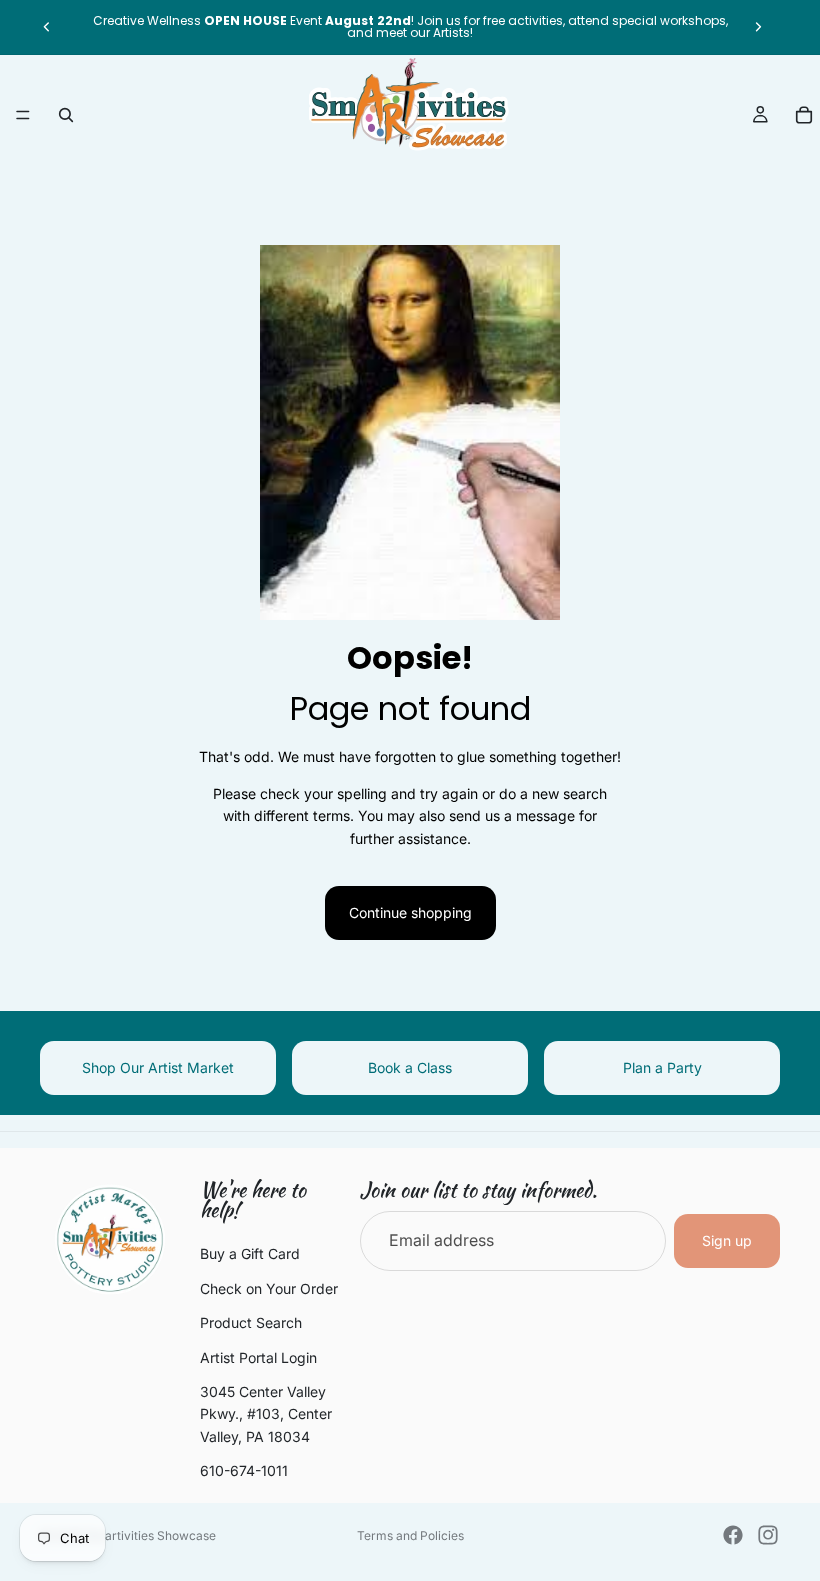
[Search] (66, 115)
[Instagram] (768, 1535)
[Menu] (23, 115)
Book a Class (410, 1067)
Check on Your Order (269, 1288)
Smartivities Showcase (151, 1535)
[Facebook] (733, 1535)
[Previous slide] (47, 27)
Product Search (251, 1322)
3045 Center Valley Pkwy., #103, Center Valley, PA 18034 (266, 1414)
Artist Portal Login (258, 1356)
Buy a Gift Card (250, 1253)
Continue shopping (410, 912)
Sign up (727, 1240)
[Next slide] (758, 27)
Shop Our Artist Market (158, 1067)
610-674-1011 (244, 1470)
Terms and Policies (410, 1535)
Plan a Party (662, 1067)
